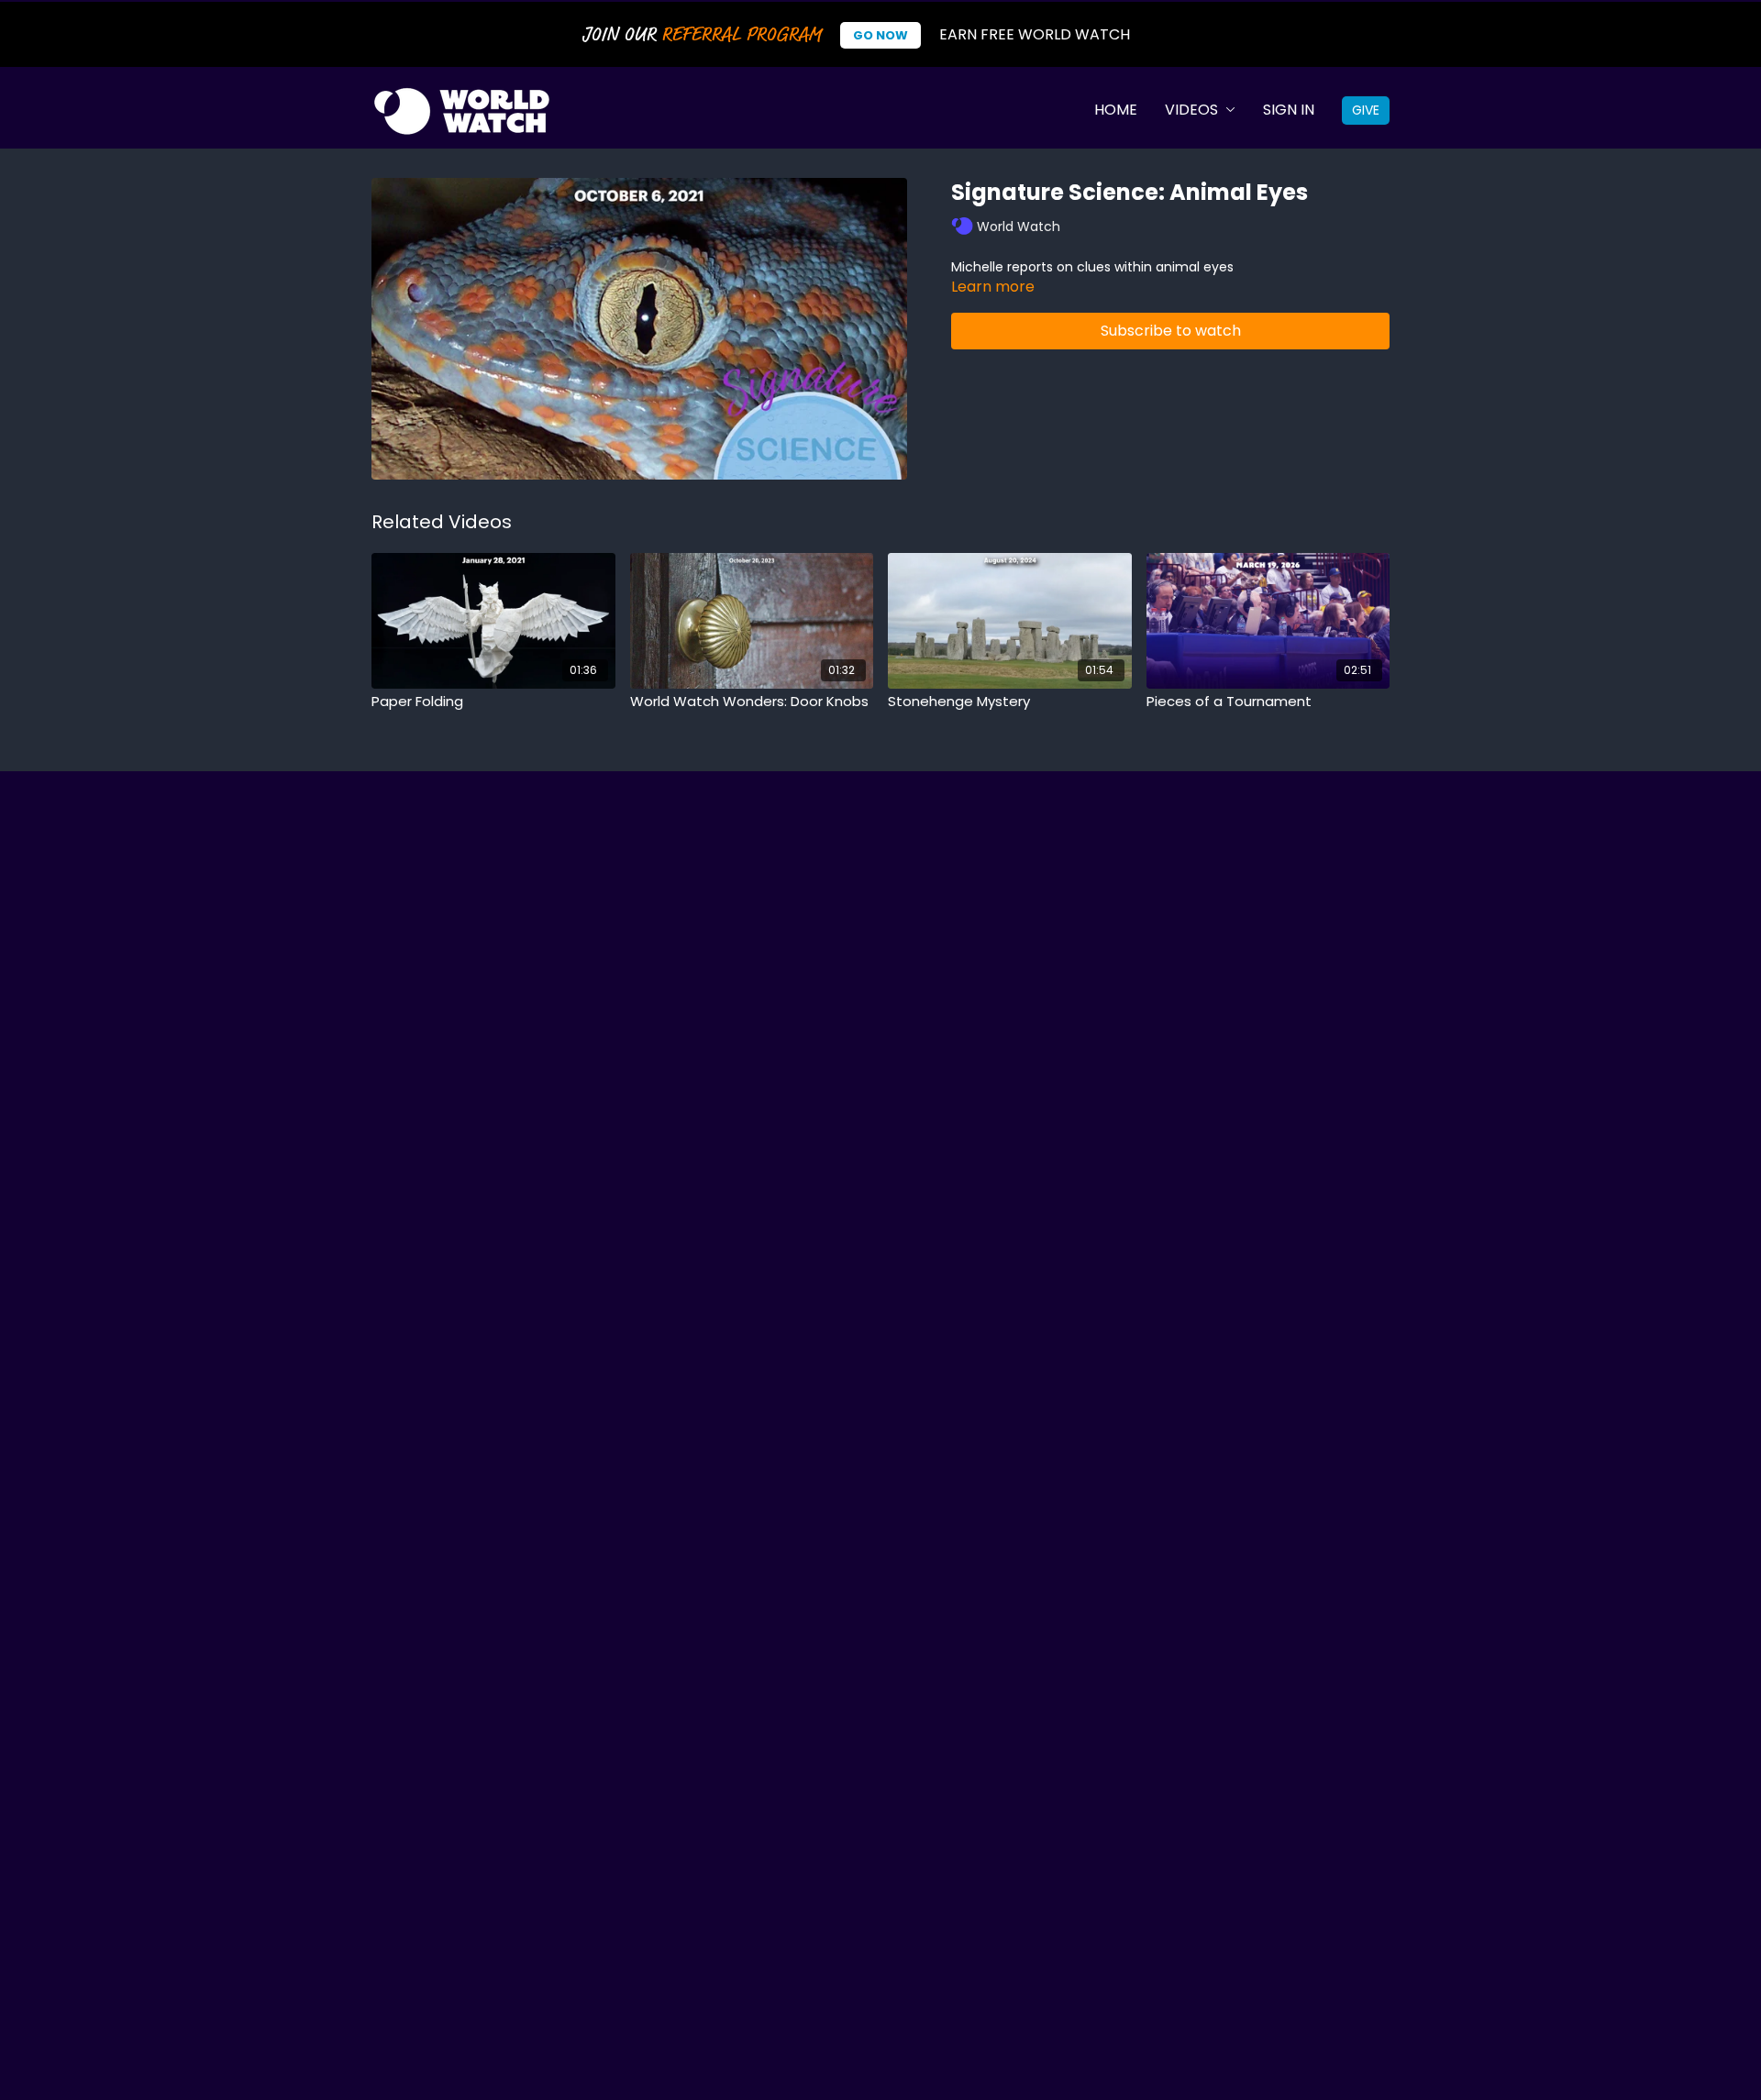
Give (1366, 110)
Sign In (1289, 110)
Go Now (880, 35)
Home (1116, 110)
